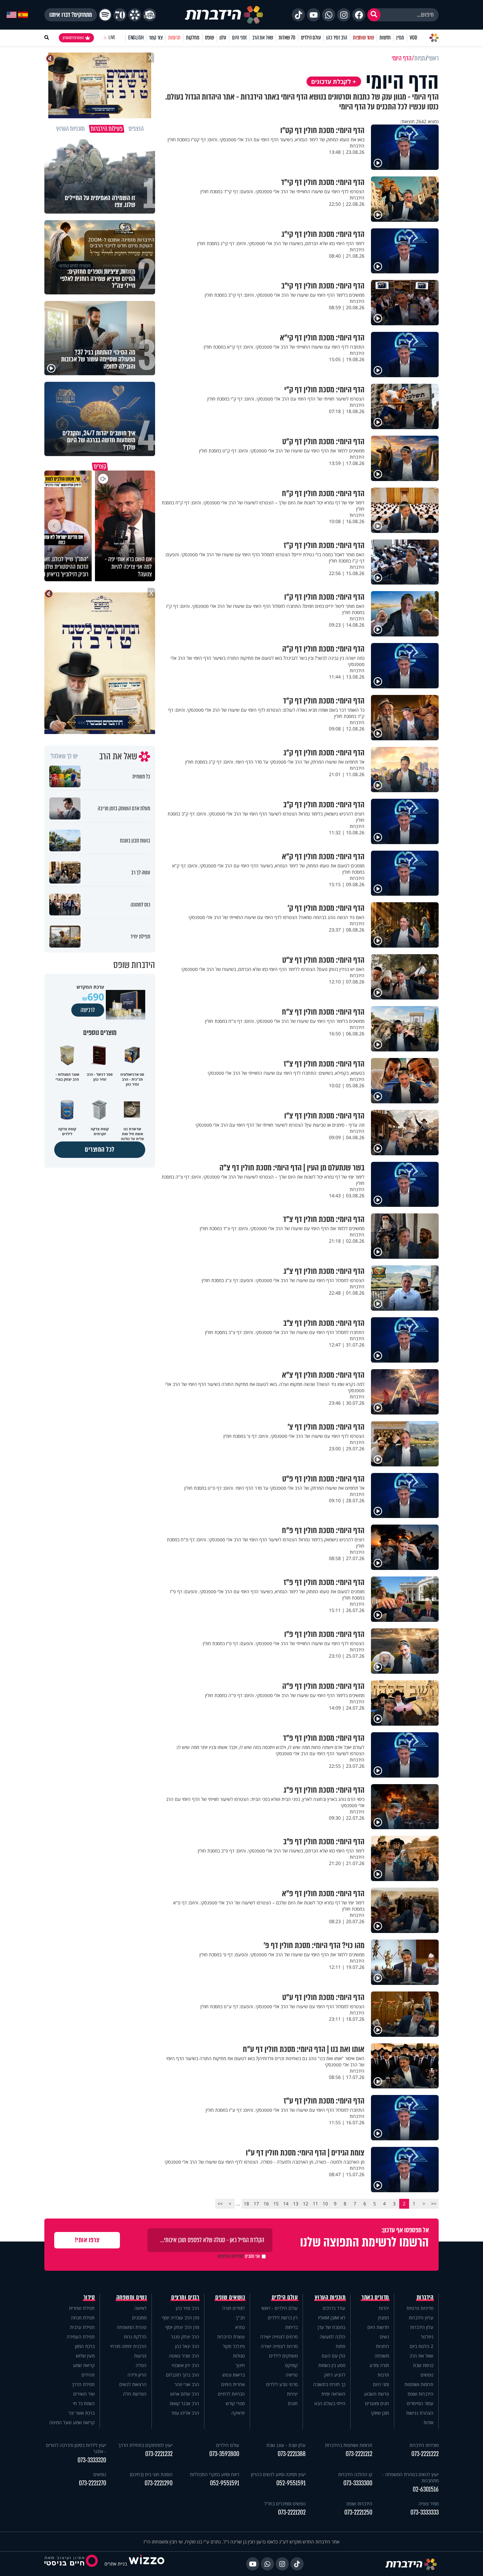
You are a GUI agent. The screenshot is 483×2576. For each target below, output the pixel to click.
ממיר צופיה (429, 2504)
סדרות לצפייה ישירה (279, 2346)
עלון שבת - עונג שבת (286, 2445)
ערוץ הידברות (421, 2318)
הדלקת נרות (135, 2337)
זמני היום (239, 38)
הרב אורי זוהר (187, 2384)
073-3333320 (92, 2460)
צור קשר (156, 38)
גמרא (240, 2327)
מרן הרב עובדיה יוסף (181, 2318)
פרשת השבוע (377, 2394)
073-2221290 (159, 2483)
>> (220, 2204)
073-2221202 (292, 2512)
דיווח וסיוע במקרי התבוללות (215, 2474)
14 (286, 2204)
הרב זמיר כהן (337, 38)
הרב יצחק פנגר (185, 2337)
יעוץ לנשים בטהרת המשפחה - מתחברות (410, 2477)
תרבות (383, 2375)
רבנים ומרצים (185, 2297)
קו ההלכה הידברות (355, 2474)
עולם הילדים (311, 38)
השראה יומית (333, 2394)
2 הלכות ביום (422, 2346)
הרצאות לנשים (133, 2384)
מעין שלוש (85, 2356)
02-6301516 (426, 2489)
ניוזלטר (427, 2337)
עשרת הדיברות (231, 2337)
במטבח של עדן (332, 2327)
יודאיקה (238, 2413)
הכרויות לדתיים (231, 2394)
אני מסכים (239, 2256)
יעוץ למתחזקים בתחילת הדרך (145, 2445)
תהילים (88, 2375)
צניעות (140, 2356)
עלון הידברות (422, 2327)
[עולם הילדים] (149, 15)
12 (306, 2204)
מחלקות (193, 38)
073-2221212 (359, 2454)
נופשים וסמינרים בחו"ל (285, 2504)
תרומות (174, 38)
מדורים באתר (375, 2297)
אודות (428, 2422)
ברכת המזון (85, 2346)
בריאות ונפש (234, 2375)
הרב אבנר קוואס (184, 2403)
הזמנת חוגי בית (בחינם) (151, 2474)
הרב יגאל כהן (187, 2346)
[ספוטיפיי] (105, 15)
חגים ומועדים (377, 2403)
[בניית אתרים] (147, 2564)
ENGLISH (136, 38)
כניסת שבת (423, 2365)
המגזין (384, 2318)
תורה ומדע (379, 2365)
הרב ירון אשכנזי (185, 2365)
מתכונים (139, 2318)
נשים (384, 2337)
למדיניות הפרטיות (231, 2256)
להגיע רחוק (335, 2375)
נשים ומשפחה (132, 2297)
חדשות (385, 38)
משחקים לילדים (283, 2356)
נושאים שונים (230, 2297)
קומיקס (291, 2365)
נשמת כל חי (84, 2403)
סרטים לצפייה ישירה (279, 2337)
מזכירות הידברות (424, 2445)
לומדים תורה (233, 2308)
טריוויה (292, 2375)
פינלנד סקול (234, 2346)
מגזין (400, 38)
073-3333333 (425, 2512)
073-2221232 (159, 2454)
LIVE (112, 38)
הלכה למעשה (333, 2337)
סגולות (239, 2356)
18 (246, 2204)
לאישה (140, 2308)
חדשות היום (378, 2327)
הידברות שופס (421, 2394)
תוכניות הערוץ (330, 2297)
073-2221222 (425, 2454)
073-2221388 (292, 2454)
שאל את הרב (263, 38)
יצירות (292, 2394)
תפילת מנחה (83, 2318)
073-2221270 (92, 2483)
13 (296, 2204)
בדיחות (291, 2327)
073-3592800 (224, 2454)
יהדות (384, 2308)
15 (276, 2204)
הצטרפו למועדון (73, 38)
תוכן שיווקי (380, 2413)
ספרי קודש (235, 2403)
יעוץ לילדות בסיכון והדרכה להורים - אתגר (76, 2448)
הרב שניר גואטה (184, 2356)
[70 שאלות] (120, 15)
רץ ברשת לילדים (283, 2318)
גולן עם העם (333, 2356)
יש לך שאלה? (64, 756)
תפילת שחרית (82, 2308)
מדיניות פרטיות (420, 2308)
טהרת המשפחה (132, 2327)
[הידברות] (224, 15)
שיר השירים (84, 2394)
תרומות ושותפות (419, 2384)
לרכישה (88, 1010)
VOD (413, 38)
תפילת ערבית (82, 2327)
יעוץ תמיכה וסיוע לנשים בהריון (278, 2474)
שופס (209, 38)
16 (266, 2204)
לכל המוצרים (100, 1150)
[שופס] (135, 15)
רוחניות (382, 2346)
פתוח (341, 2346)
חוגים (293, 2403)
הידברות (425, 2297)
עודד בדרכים (334, 2308)
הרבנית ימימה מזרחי (128, 2346)
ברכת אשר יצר (81, 2413)
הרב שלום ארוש (185, 2394)
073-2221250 (358, 2512)
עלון (223, 38)
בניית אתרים (116, 2564)
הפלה (141, 2365)
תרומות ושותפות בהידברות (349, 2445)
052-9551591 (291, 2483)
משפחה (382, 2356)
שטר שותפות (363, 38)
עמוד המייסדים (420, 2403)
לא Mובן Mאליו (332, 2318)
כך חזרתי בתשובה (329, 2384)
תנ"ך (240, 2318)
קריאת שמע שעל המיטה (72, 2422)
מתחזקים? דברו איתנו (71, 15)
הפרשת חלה (135, 2394)
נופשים (427, 2375)
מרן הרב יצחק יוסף (182, 2327)
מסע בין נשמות (332, 2365)
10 (325, 2204)
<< (434, 2204)
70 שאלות (287, 38)
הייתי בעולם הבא (330, 2403)
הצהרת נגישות (420, 2413)
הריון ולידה (137, 2375)
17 (256, 2204)
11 (315, 2204)
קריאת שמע (84, 2365)
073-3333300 (358, 2483)
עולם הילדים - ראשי (279, 2308)
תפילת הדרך (83, 2384)
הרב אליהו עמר (185, 2413)
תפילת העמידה (81, 2337)
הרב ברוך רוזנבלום (183, 2375)
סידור (89, 2297)
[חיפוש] (374, 15)
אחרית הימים (233, 2384)
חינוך (240, 2365)
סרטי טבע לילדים (282, 2384)
